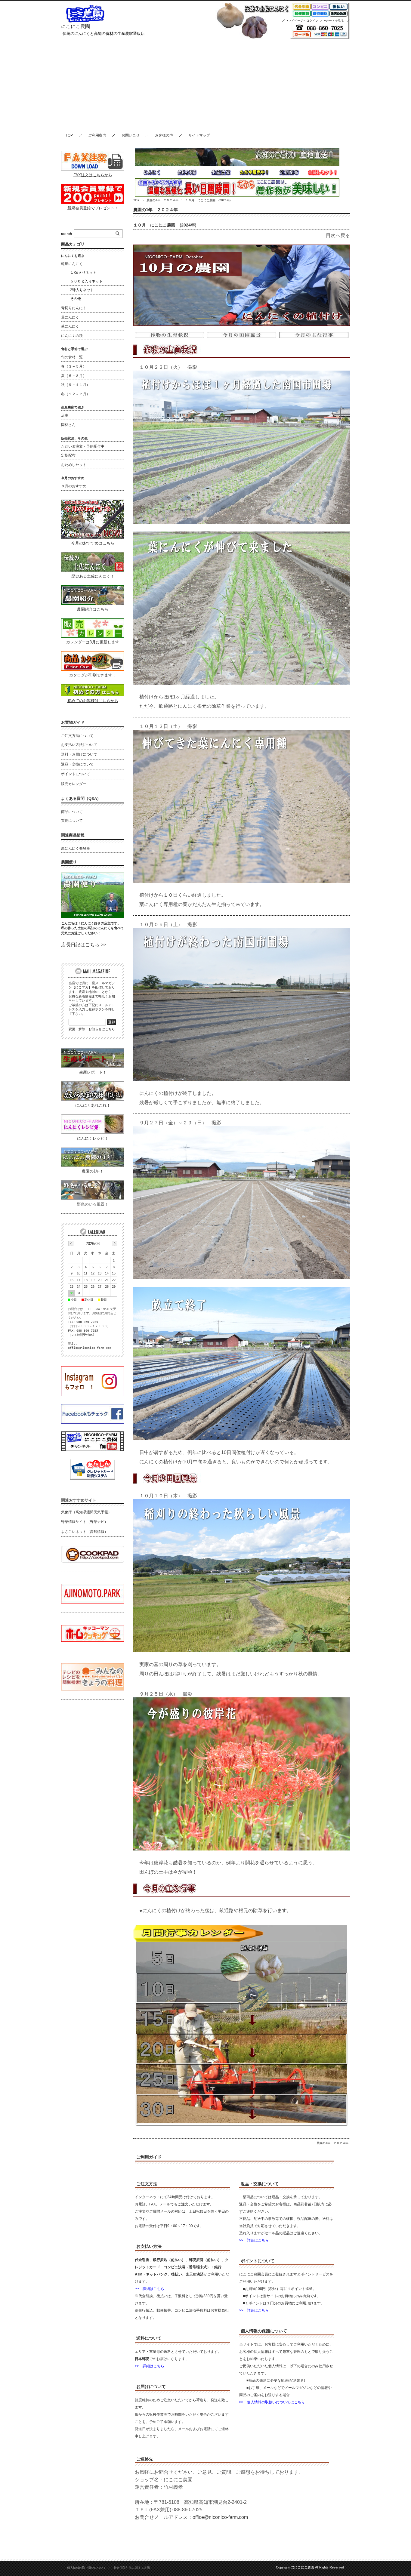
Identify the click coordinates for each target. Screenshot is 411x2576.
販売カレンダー (74, 784)
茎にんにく (70, 326)
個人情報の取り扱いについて (87, 2568)
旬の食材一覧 (72, 357)
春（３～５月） (74, 366)
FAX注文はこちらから (93, 175)
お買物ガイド (73, 722)
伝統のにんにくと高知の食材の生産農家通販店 (104, 34)
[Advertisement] (205, 84)
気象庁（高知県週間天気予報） (86, 1512)
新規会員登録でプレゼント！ (93, 208)
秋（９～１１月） (76, 385)
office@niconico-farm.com (220, 2517)
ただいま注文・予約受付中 (83, 446)
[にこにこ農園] (85, 21)
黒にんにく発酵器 (76, 849)
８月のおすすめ (74, 486)
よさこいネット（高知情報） (85, 1532)
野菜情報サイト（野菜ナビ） (85, 1522)
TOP (69, 135)
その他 (76, 299)
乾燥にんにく (72, 264)
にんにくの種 (72, 336)
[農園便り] (93, 916)
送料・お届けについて (79, 754)
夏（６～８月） (74, 376)
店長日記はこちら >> (84, 945)
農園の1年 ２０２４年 (162, 200)
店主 (65, 415)
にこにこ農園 (76, 26)
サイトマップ (199, 135)
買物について (72, 821)
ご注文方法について (77, 736)
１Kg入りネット (83, 273)
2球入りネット (82, 290)
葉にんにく (70, 317)
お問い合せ (131, 135)
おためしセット (74, 465)
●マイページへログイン (302, 21)
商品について (72, 812)
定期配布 (68, 455)
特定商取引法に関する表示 (132, 2568)
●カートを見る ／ (337, 21)
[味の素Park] (93, 1602)
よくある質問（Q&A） (81, 798)
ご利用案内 (97, 135)
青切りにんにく (74, 308)
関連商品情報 (73, 835)
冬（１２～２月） (76, 394)
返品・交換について (77, 764)
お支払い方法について (79, 745)
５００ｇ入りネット (86, 281)
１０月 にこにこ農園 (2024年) (165, 225)
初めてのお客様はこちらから (93, 701)
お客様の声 (164, 135)
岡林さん (68, 425)
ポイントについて (76, 774)
